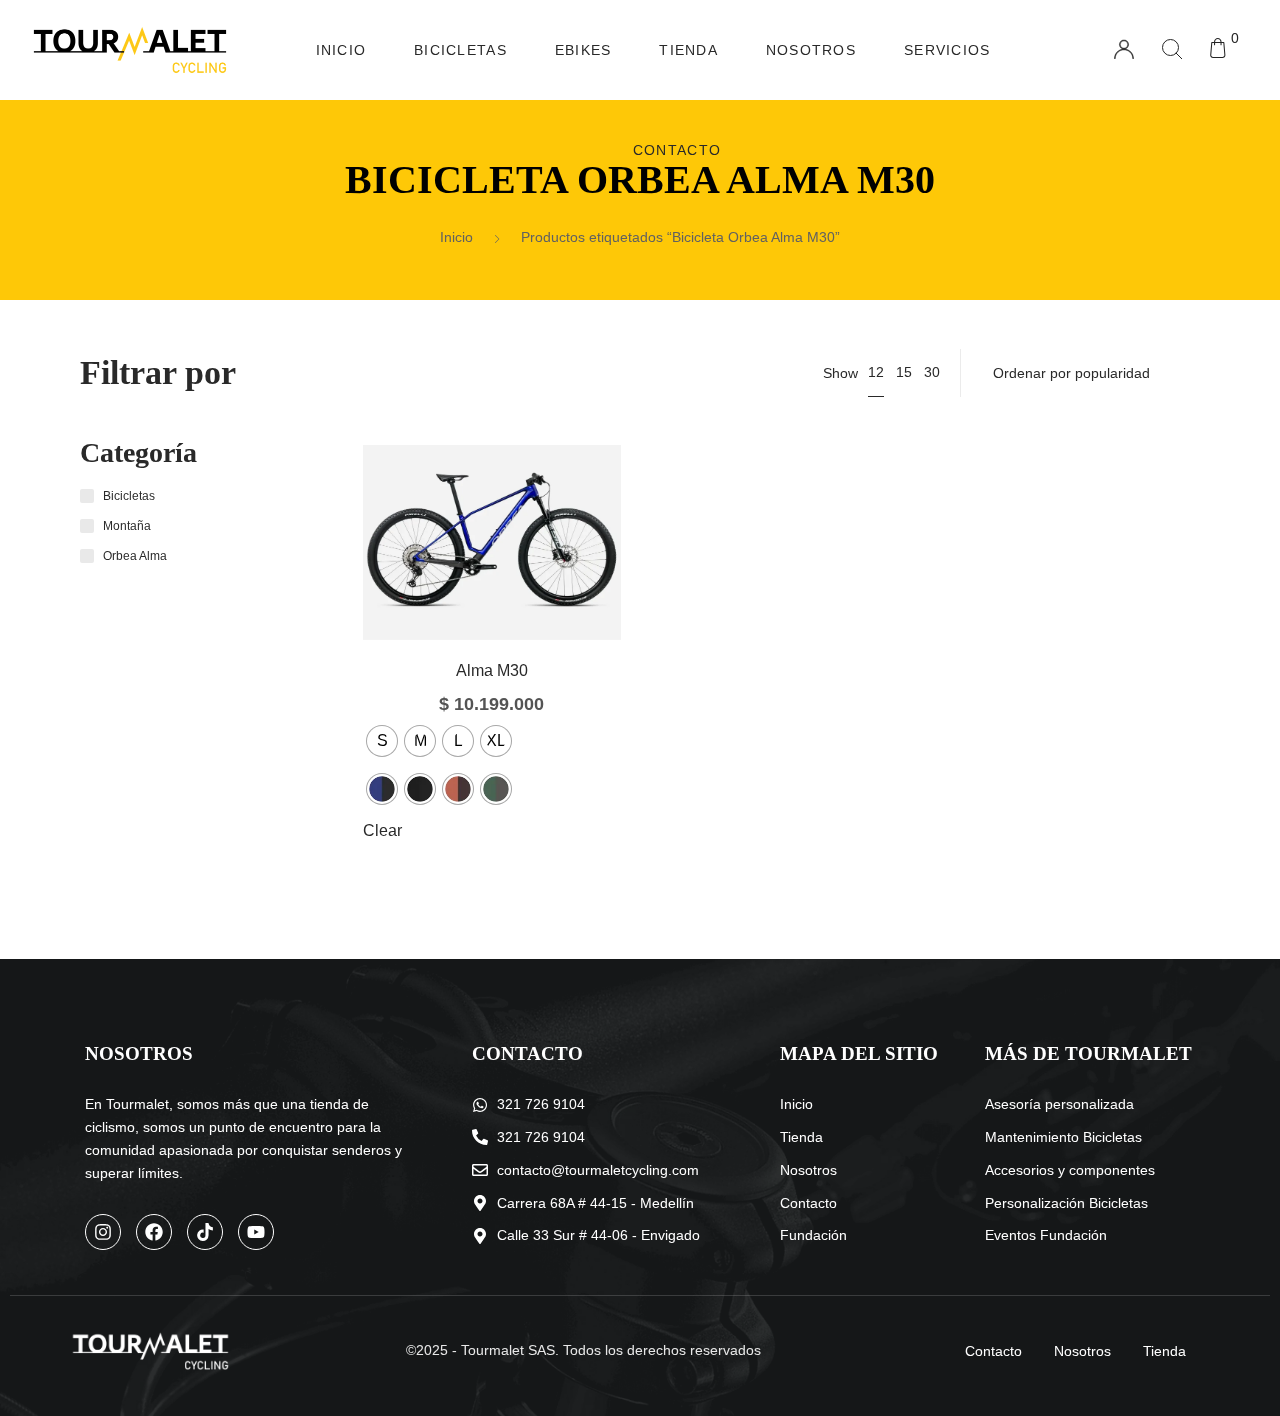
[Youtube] (256, 1232)
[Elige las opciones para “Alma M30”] (461, 571)
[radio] (382, 741)
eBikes (583, 50)
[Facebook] (154, 1232)
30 (932, 372)
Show (840, 373)
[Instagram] (103, 1232)
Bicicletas (460, 50)
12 (876, 372)
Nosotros (811, 50)
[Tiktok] (205, 1232)
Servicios (947, 50)
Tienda (688, 50)
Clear (382, 830)
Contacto (677, 150)
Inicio (341, 50)
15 (904, 372)
